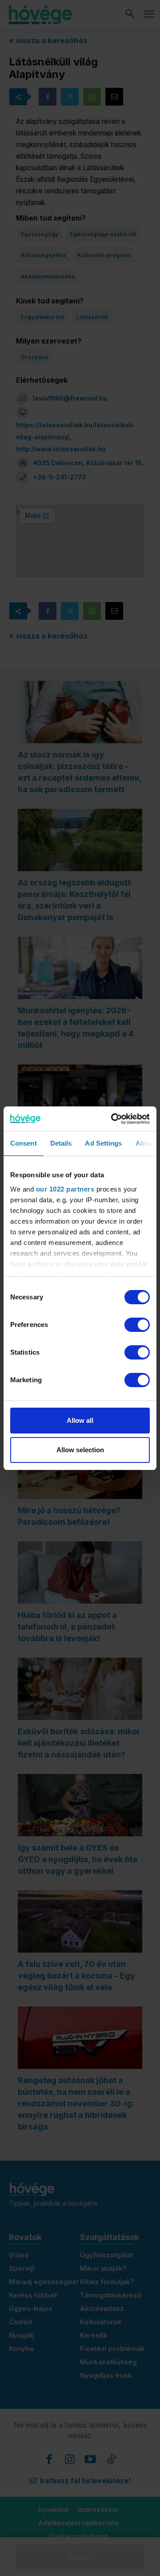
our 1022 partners (65, 1189)
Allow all (80, 1420)
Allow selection (80, 1450)
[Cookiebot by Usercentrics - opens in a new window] (113, 1119)
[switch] (137, 1325)
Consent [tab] (24, 1143)
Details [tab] (61, 1143)
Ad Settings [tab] (103, 1143)
